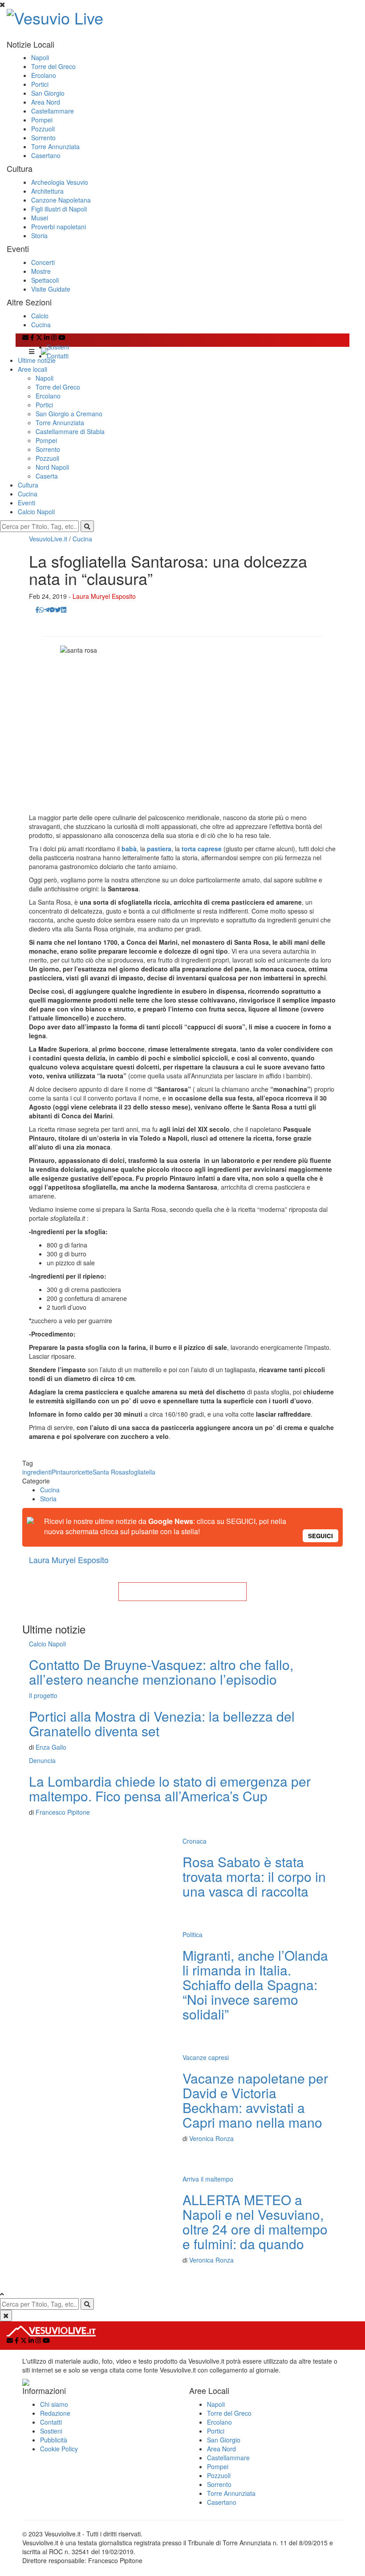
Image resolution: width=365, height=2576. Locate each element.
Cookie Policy (59, 2449)
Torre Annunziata (55, 146)
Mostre (41, 271)
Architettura (47, 191)
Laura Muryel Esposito (104, 596)
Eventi (26, 503)
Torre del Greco (53, 66)
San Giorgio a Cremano (69, 414)
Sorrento (43, 138)
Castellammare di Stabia (70, 431)
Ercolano (44, 75)
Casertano (46, 155)
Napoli (40, 57)
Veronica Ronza (211, 2138)
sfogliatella (140, 1472)
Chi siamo (54, 2404)
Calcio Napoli (36, 512)
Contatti (58, 356)
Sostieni (58, 347)
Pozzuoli (43, 129)
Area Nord (46, 102)
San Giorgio (48, 93)
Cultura (28, 485)
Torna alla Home (182, 1592)
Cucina (41, 325)
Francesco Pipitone (63, 1812)
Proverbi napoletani (59, 227)
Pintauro (63, 1472)
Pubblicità (54, 2440)
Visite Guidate (51, 289)
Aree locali (32, 369)
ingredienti (37, 1472)
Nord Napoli (52, 467)
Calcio (40, 316)
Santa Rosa (109, 1472)
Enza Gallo (51, 1747)
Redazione (55, 2413)
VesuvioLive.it (48, 539)
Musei (40, 218)
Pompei (42, 120)
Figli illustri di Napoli (59, 209)
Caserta (47, 476)
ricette (84, 1472)
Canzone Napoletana (61, 200)
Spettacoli (45, 280)
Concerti (43, 262)
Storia (39, 236)
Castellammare (53, 111)
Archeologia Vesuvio (60, 182)
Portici (40, 84)
